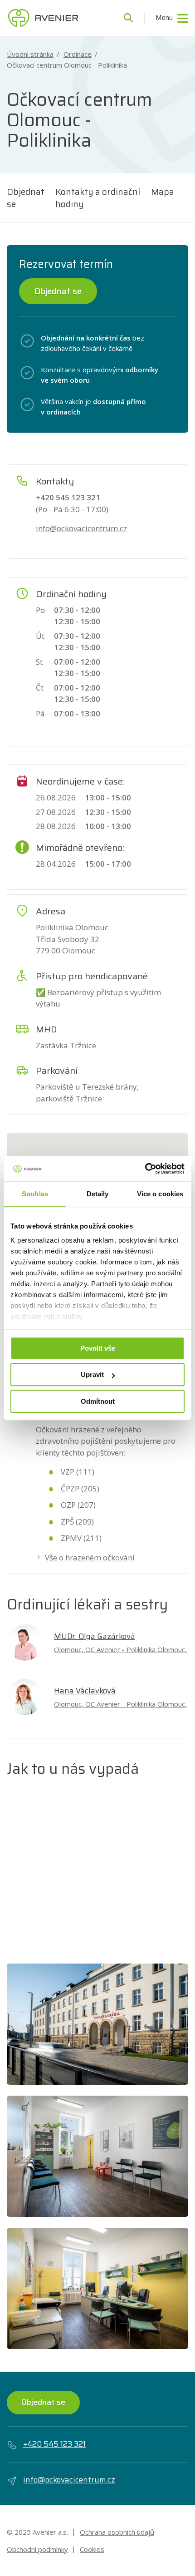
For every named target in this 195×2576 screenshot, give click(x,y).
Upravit (92, 1374)
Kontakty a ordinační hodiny (98, 198)
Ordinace (78, 54)
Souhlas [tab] (35, 1194)
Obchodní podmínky (37, 2549)
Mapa (163, 192)
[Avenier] (43, 18)
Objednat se (26, 198)
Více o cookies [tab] (160, 1194)
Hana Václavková (85, 1691)
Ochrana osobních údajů (117, 2532)
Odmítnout (98, 1401)
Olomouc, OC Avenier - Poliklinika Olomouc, (120, 1649)
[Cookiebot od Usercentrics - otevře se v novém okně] (145, 1169)
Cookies (92, 2549)
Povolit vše (98, 1348)
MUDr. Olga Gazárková (95, 1636)
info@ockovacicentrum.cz (81, 528)
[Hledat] (128, 18)
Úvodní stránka (30, 54)
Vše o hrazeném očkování (90, 1557)
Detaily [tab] (98, 1194)
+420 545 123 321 (54, 2444)
